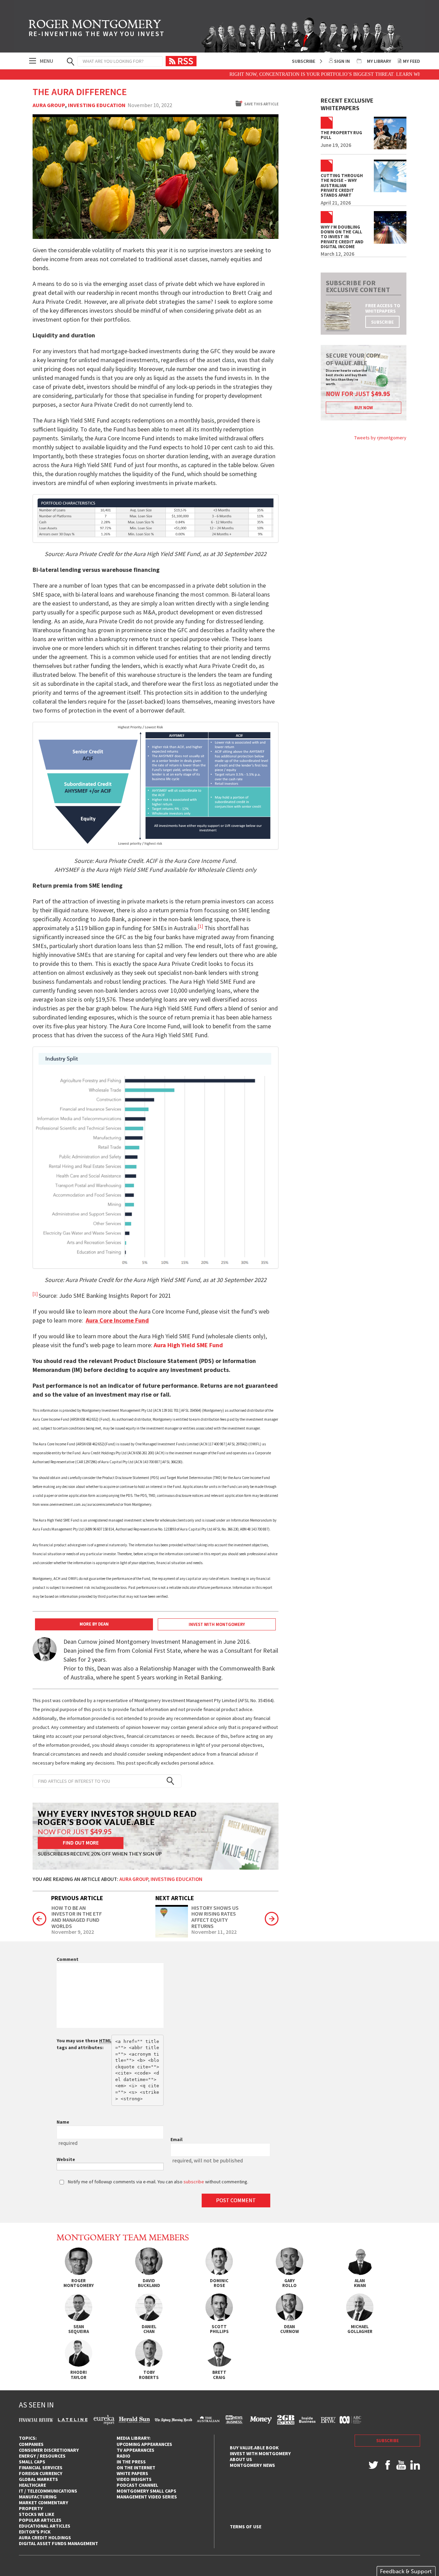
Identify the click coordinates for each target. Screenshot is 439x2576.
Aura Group (49, 105)
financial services (41, 2468)
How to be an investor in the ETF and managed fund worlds (77, 1917)
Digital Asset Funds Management (58, 2543)
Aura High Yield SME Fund (188, 1345)
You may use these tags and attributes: (84, 2044)
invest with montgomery (260, 2453)
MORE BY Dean (94, 1624)
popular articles (40, 2520)
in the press (131, 2462)
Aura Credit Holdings (45, 2538)
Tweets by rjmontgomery (380, 438)
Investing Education (97, 105)
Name (63, 2122)
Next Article (175, 1898)
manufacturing (38, 2497)
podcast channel (137, 2485)
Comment (68, 1959)
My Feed (412, 61)
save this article (261, 104)
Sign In (342, 61)
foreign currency (41, 2473)
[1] (35, 1294)
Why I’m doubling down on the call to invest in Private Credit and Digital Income (342, 237)
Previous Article (77, 1898)
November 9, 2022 (73, 1932)
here (400, 74)
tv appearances (135, 2450)
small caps (32, 2462)
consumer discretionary (49, 2450)
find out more (81, 1843)
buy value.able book (254, 2448)
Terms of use (246, 2527)
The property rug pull (341, 135)
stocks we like (37, 2514)
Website (66, 2159)
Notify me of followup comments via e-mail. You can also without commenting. (158, 2182)
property (31, 2508)
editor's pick (35, 2532)
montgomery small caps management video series (147, 2494)
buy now (364, 408)
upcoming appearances (144, 2444)
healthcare (32, 2485)
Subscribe (304, 61)
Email (176, 2139)
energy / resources (42, 2456)
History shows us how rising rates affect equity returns (215, 1917)
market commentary (44, 2503)
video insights (134, 2479)
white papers (132, 2473)
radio (123, 2456)
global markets (38, 2479)
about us (241, 2459)
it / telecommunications (48, 2491)
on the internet (136, 2468)
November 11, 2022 (214, 1932)
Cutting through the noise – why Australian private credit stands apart (342, 186)
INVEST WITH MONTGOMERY (217, 1624)
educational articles (45, 2526)
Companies (31, 2444)
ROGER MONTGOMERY (97, 29)
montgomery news (252, 2465)
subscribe (382, 322)
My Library (379, 61)
